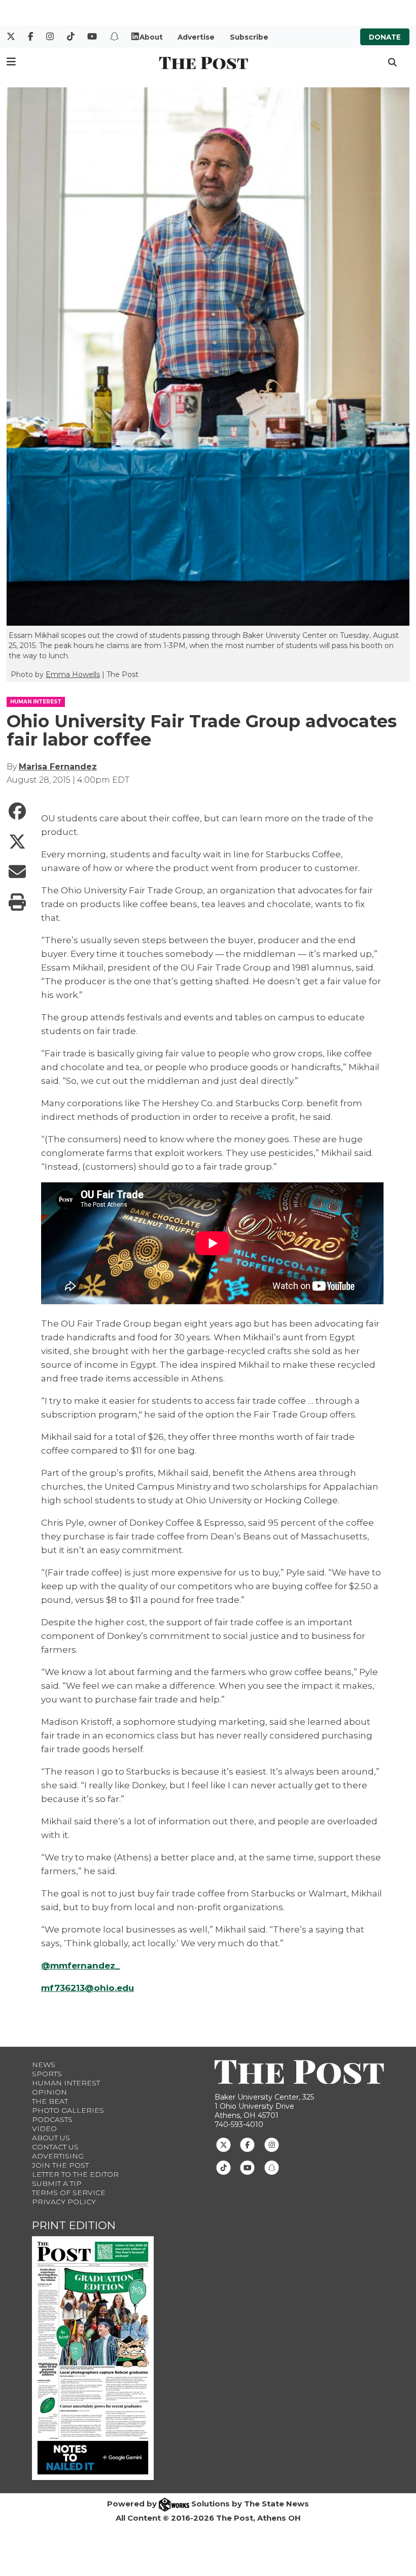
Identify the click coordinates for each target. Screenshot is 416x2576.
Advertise (196, 37)
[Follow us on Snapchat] (272, 2167)
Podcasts (52, 2119)
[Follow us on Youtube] (247, 2167)
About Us (51, 2138)
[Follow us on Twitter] (223, 2144)
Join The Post (60, 2165)
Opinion (49, 2092)
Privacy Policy (64, 2202)
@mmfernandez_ (80, 1966)
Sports (47, 2074)
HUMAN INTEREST (36, 702)
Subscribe (249, 37)
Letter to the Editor (75, 2174)
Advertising (58, 2156)
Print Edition (74, 2225)
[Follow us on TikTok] (223, 2167)
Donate (385, 37)
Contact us (55, 2147)
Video (44, 2129)
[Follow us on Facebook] (247, 2144)
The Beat (50, 2101)
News (44, 2065)
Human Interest (66, 2083)
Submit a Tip (57, 2183)
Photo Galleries (68, 2110)
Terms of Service (69, 2193)
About (151, 37)
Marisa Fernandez (58, 767)
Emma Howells (73, 674)
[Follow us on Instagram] (272, 2144)
